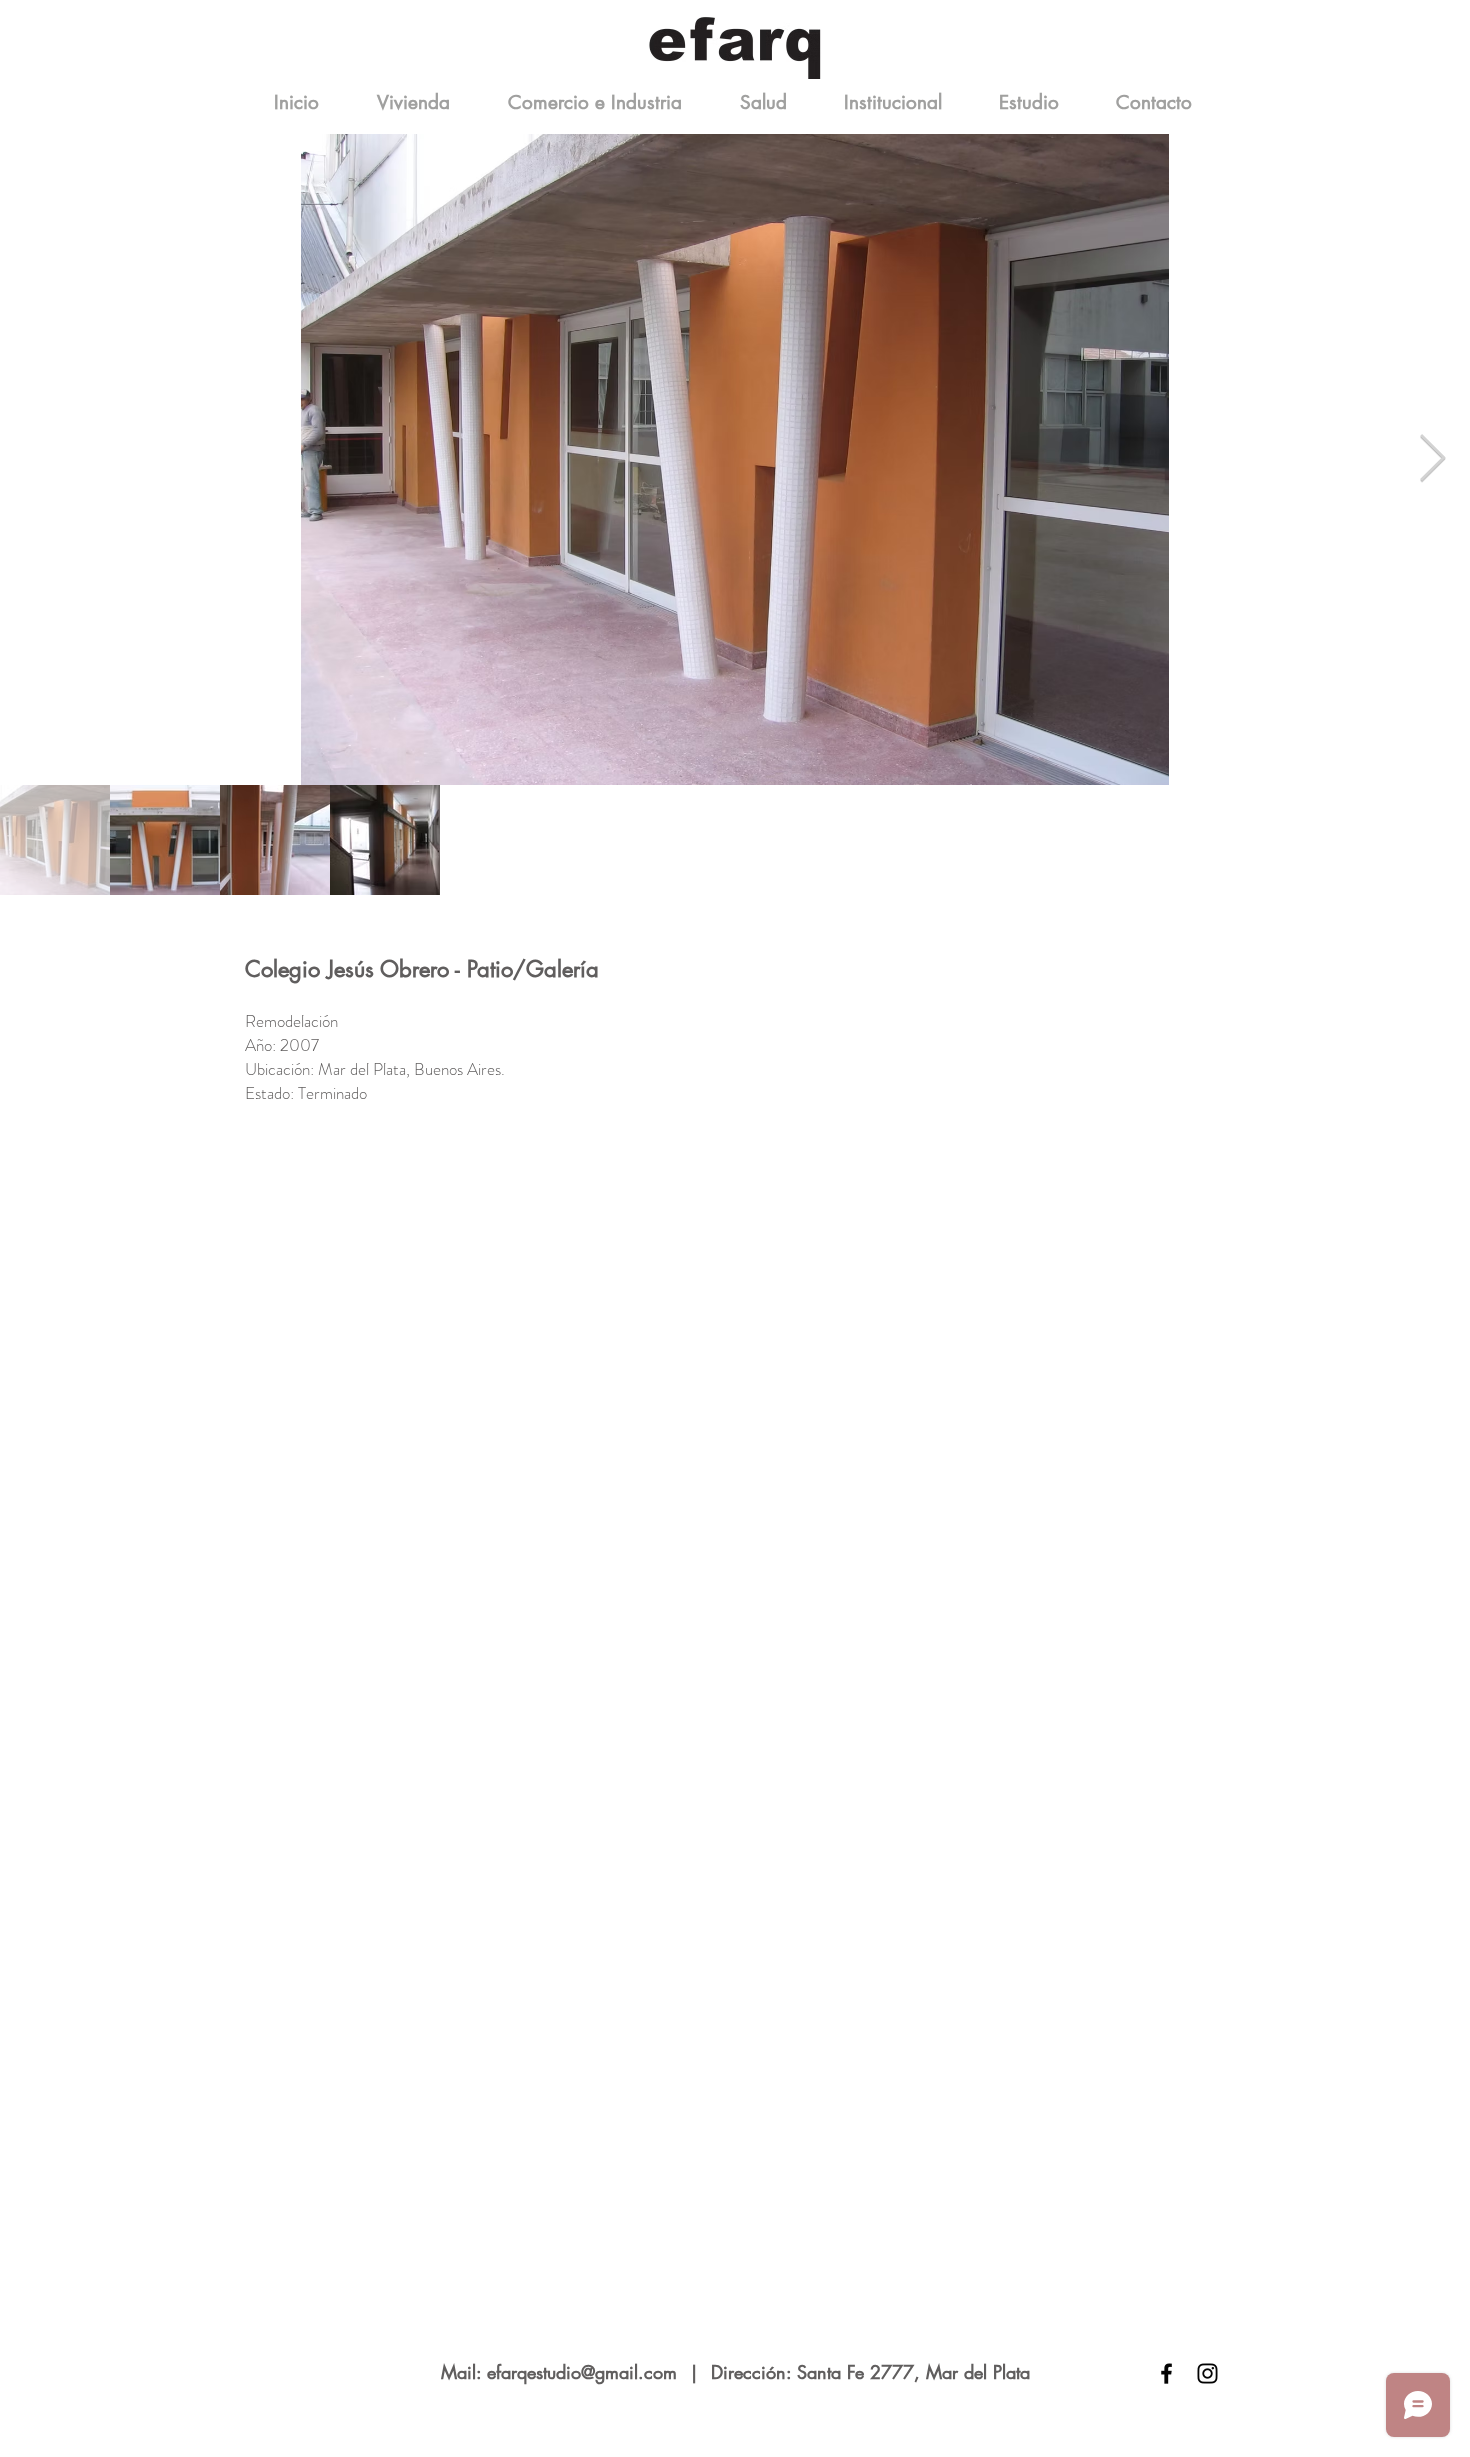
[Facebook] (1166, 2373)
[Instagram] (1207, 2373)
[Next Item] (1432, 459)
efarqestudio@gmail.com (582, 2372)
